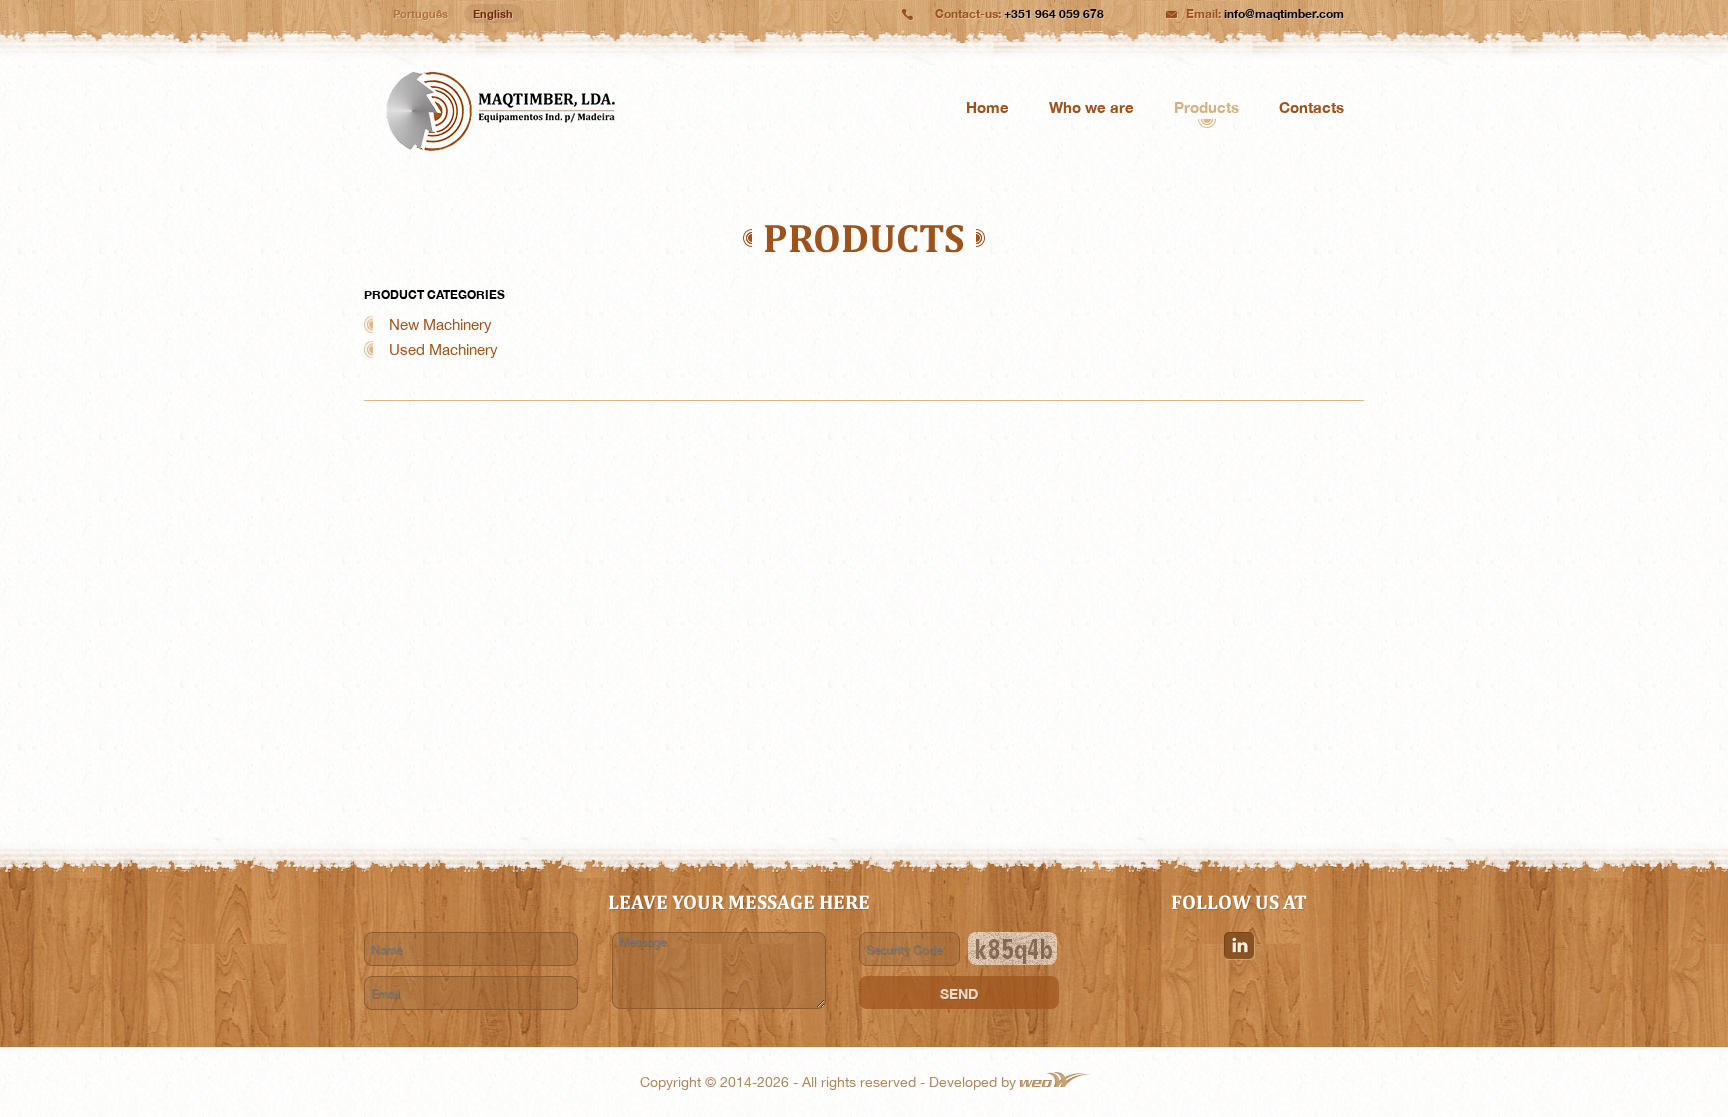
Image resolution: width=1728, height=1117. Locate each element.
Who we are (1091, 107)
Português (420, 13)
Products (1206, 107)
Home (987, 107)
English (493, 13)
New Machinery (440, 324)
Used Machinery (443, 349)
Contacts (1311, 107)
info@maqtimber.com (1284, 13)
